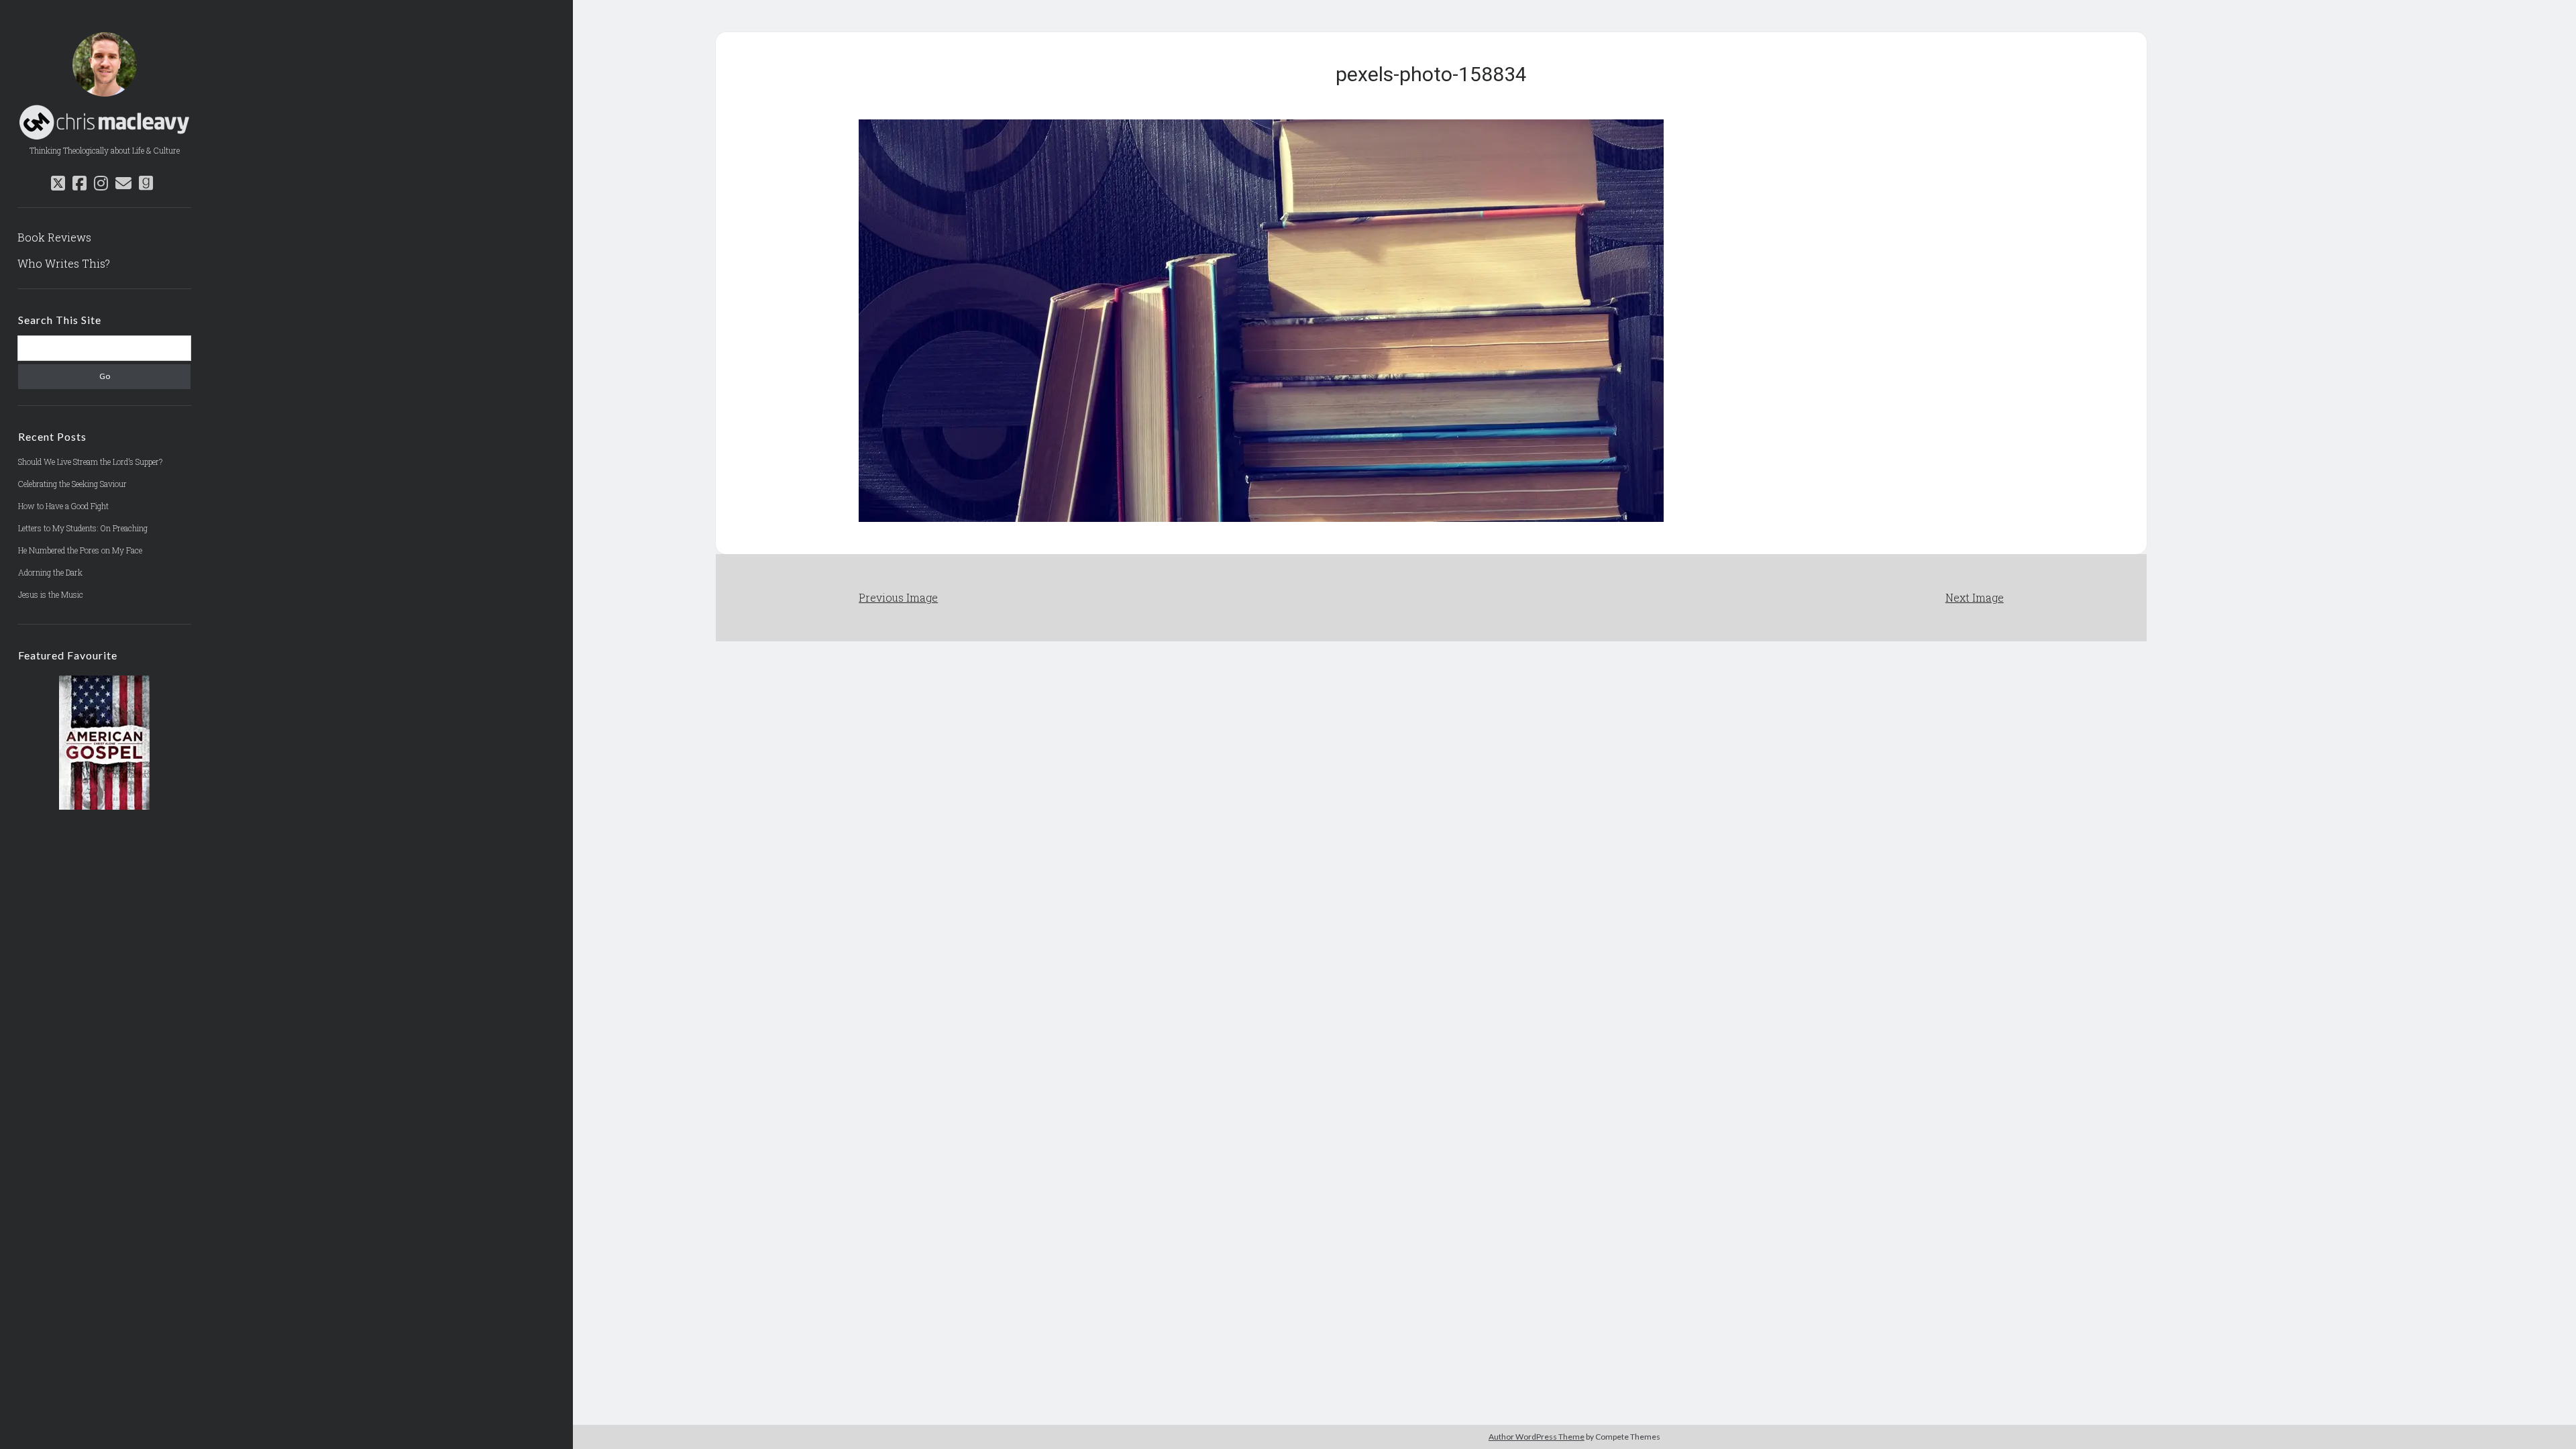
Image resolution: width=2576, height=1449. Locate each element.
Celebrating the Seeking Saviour (72, 484)
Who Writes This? (64, 263)
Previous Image (898, 597)
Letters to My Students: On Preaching (83, 528)
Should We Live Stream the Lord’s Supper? (90, 462)
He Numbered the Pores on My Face (80, 550)
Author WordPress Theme (1537, 1437)
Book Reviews (54, 237)
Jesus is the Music (51, 594)
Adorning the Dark (50, 572)
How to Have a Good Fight (63, 506)
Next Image (1975, 597)
